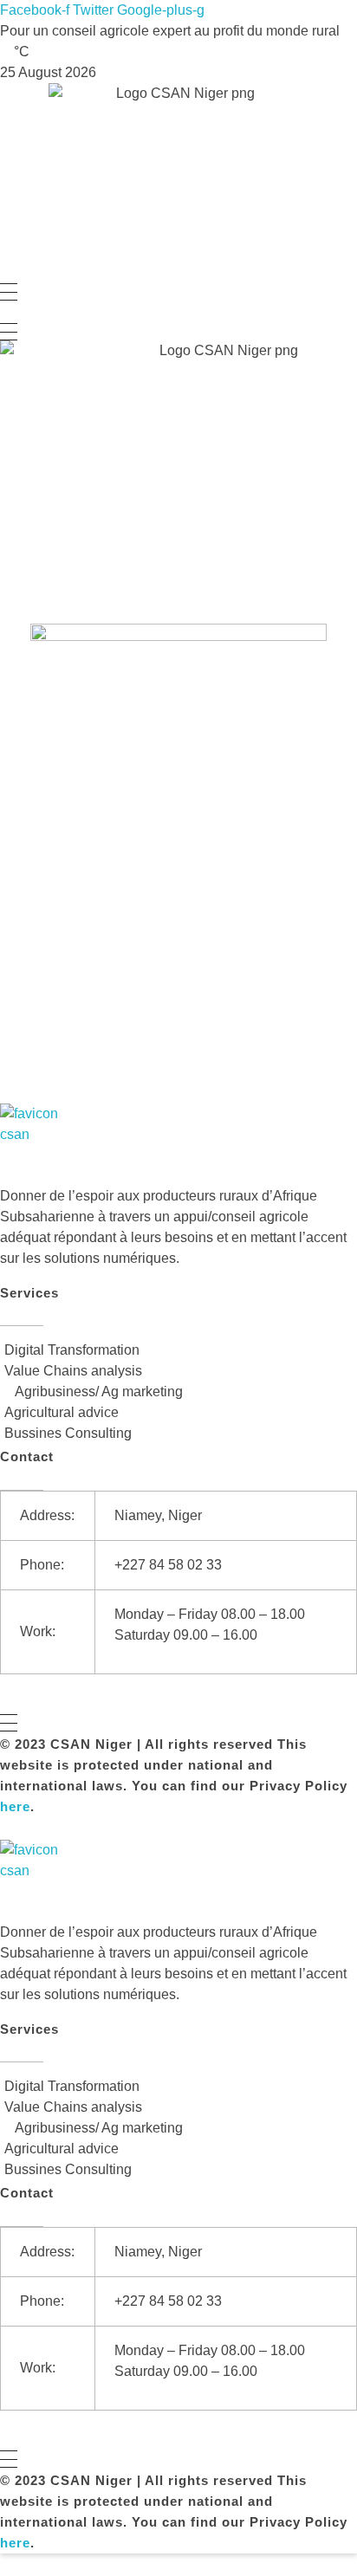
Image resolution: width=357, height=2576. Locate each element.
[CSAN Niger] (41, 1145)
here (15, 1806)
